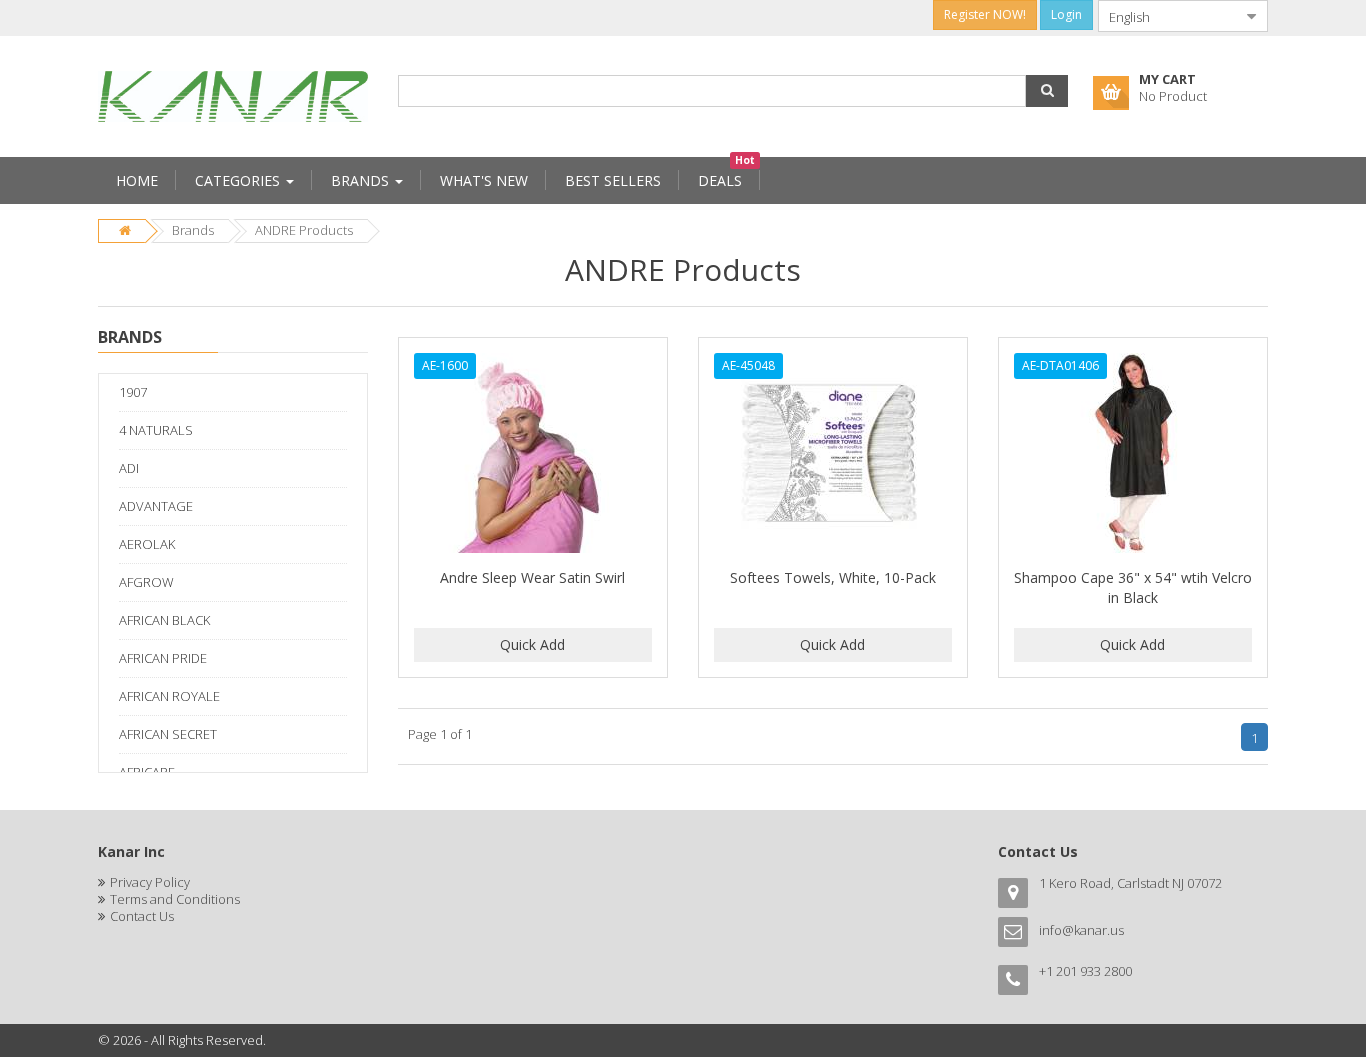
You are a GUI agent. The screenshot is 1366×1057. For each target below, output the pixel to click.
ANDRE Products (304, 230)
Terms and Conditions (175, 899)
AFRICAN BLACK (164, 620)
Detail (533, 349)
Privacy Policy (150, 882)
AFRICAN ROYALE (169, 696)
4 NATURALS (156, 430)
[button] (1047, 91)
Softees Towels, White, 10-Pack (833, 577)
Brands (193, 230)
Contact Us (142, 916)
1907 (133, 392)
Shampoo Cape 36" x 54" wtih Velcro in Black (1133, 587)
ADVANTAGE (156, 506)
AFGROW (146, 582)
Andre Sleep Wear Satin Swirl (532, 577)
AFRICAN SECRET (168, 734)
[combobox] (1167, 16)
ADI (129, 468)
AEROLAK (147, 544)
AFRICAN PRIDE (163, 658)
